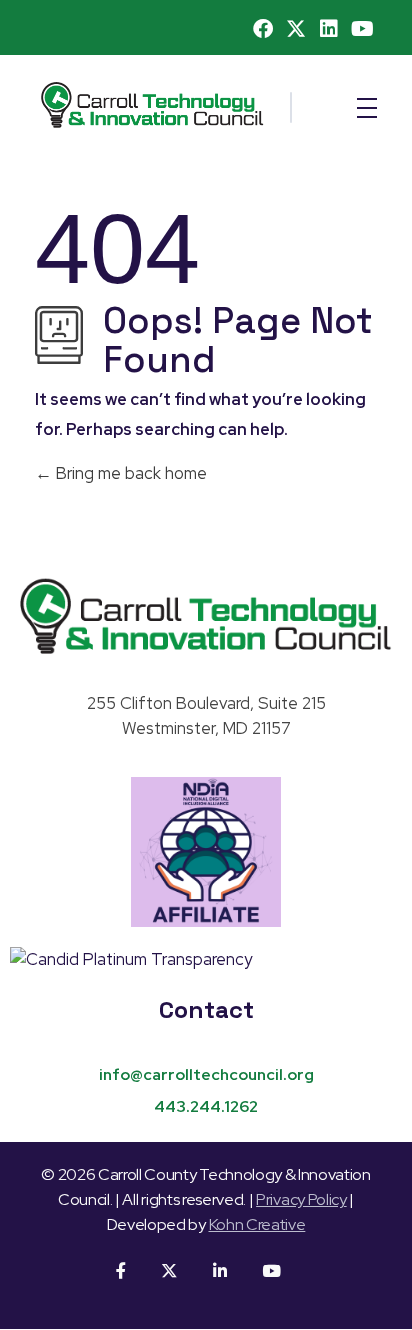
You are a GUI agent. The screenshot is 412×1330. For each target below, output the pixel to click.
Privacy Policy (301, 1199)
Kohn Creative (257, 1224)
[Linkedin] (329, 29)
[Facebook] (263, 29)
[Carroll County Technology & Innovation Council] (206, 616)
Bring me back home (129, 473)
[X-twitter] (296, 29)
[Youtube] (362, 29)
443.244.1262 (206, 1106)
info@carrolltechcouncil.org (206, 1074)
